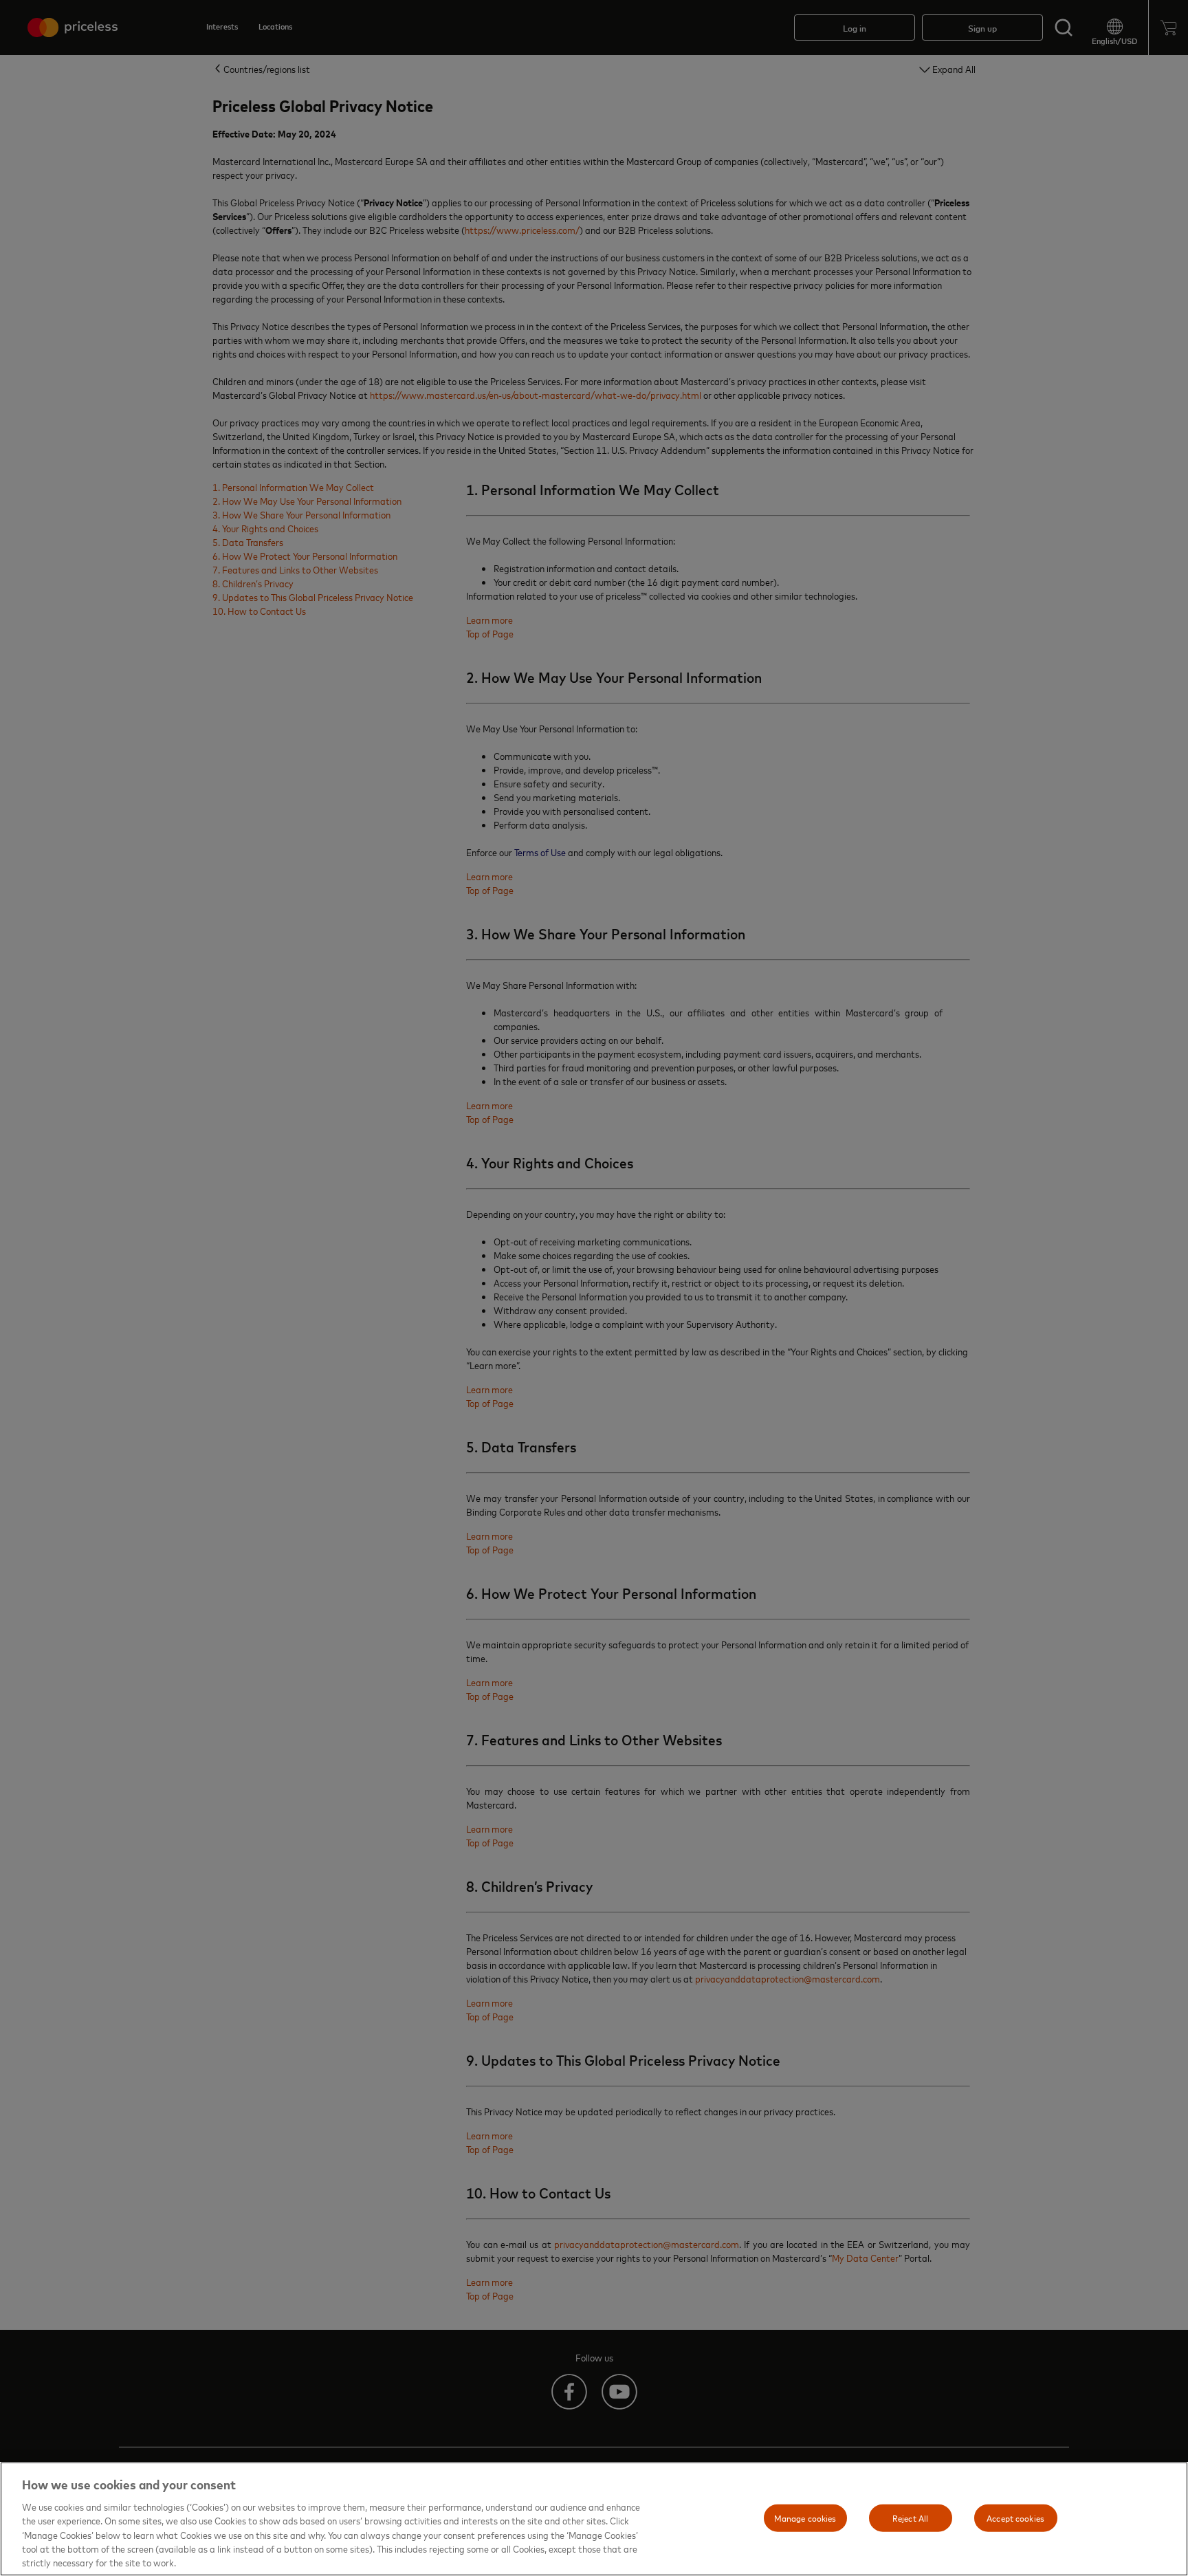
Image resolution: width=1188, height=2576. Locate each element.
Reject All (910, 2518)
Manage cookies (805, 2518)
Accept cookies (1015, 2518)
